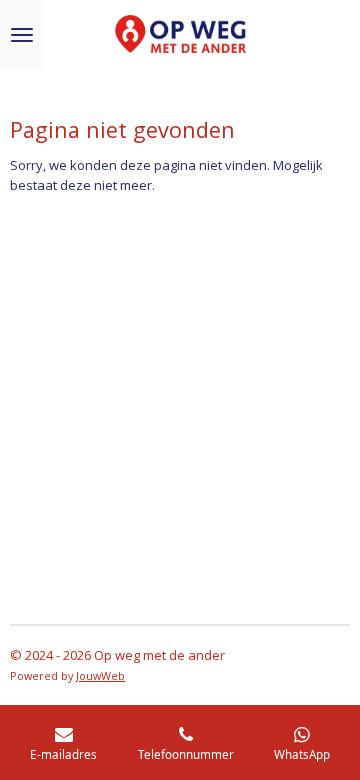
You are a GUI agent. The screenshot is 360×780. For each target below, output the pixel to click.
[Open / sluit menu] (22, 35)
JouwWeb (100, 675)
